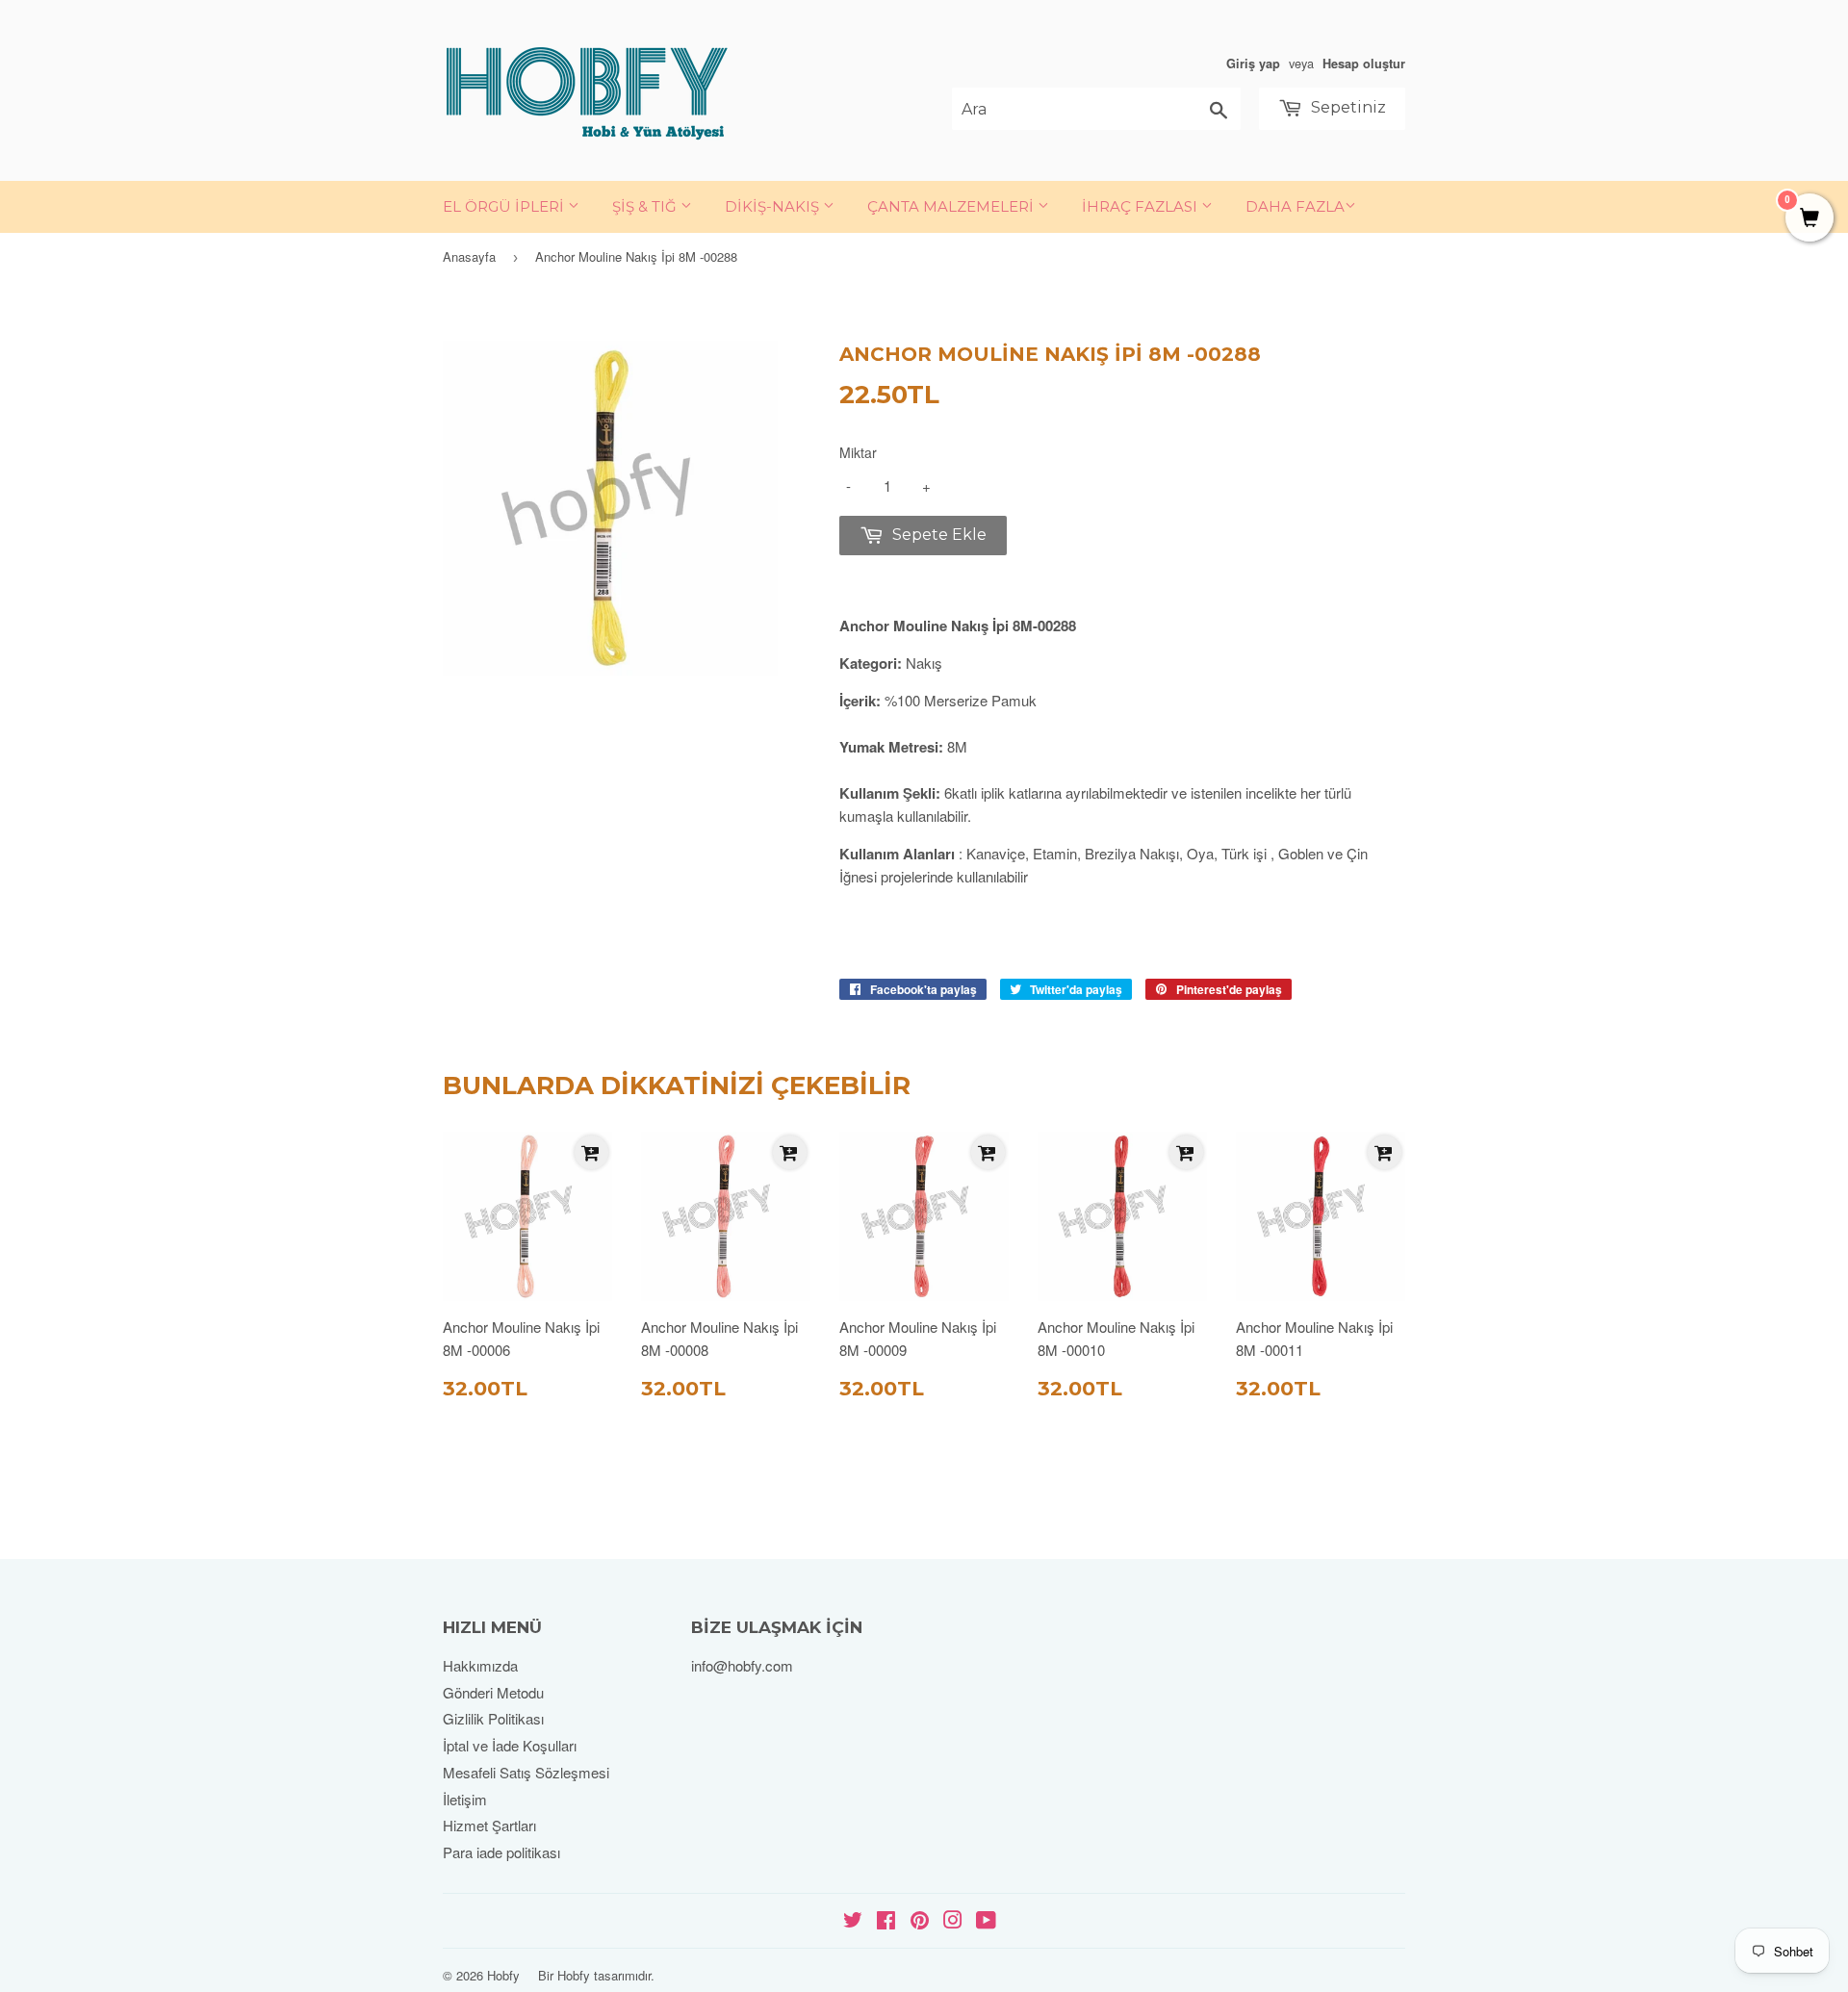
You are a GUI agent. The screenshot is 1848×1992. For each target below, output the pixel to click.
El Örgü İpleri (505, 206)
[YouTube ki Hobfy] (986, 1921)
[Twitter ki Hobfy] (853, 1921)
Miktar (858, 452)
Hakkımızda (480, 1665)
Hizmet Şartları (489, 1825)
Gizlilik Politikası (493, 1718)
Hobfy (503, 1975)
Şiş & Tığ (646, 206)
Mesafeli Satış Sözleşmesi (526, 1772)
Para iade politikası (501, 1852)
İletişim (465, 1799)
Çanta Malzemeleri (952, 206)
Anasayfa (469, 256)
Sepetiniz (1347, 107)
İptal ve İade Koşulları (510, 1745)
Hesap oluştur (1364, 64)
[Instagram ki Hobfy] (953, 1921)
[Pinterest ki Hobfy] (920, 1921)
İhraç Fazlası (1142, 206)
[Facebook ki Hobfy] (886, 1921)
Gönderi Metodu (493, 1692)
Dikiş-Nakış (774, 206)
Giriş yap (1253, 64)
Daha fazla (1295, 206)
